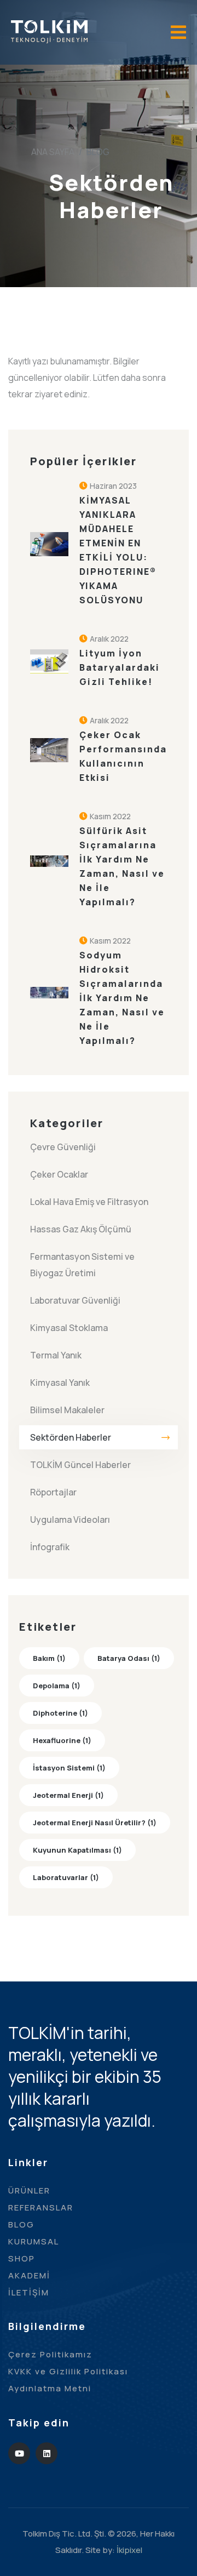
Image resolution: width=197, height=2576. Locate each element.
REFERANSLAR (41, 2207)
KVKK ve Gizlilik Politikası (68, 2371)
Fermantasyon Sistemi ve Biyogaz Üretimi (82, 1265)
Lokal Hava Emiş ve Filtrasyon (89, 1202)
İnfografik (50, 1547)
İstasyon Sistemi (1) (69, 1768)
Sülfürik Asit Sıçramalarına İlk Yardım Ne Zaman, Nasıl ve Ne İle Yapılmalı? (122, 866)
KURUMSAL (34, 2241)
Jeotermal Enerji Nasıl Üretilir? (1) (95, 1823)
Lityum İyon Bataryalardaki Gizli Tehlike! (120, 667)
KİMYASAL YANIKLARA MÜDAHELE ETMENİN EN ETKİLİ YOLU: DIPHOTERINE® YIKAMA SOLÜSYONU (118, 550)
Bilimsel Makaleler (67, 1410)
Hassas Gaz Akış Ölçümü (81, 1229)
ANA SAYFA (53, 152)
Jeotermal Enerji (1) (68, 1795)
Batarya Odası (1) (129, 1658)
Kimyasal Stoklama (69, 1328)
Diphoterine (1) (60, 1713)
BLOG (21, 2224)
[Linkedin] (47, 2453)
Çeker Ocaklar (59, 1174)
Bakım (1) (49, 1658)
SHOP (22, 2258)
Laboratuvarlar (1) (66, 1877)
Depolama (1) (57, 1686)
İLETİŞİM (29, 2292)
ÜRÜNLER (29, 2191)
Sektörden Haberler (71, 1437)
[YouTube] (19, 2453)
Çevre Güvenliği (63, 1147)
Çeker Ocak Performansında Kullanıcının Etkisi (123, 756)
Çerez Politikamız (50, 2354)
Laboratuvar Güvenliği (75, 1300)
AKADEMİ (29, 2275)
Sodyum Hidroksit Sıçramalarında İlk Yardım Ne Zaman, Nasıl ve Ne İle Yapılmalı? (122, 998)
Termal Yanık (56, 1355)
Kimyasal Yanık (60, 1383)
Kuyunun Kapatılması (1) (77, 1850)
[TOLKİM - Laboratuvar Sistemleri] (49, 31)
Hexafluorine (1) (62, 1740)
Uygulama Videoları (70, 1520)
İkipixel (129, 2550)
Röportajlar (53, 1492)
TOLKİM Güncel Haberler (80, 1465)
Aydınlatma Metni (50, 2388)
